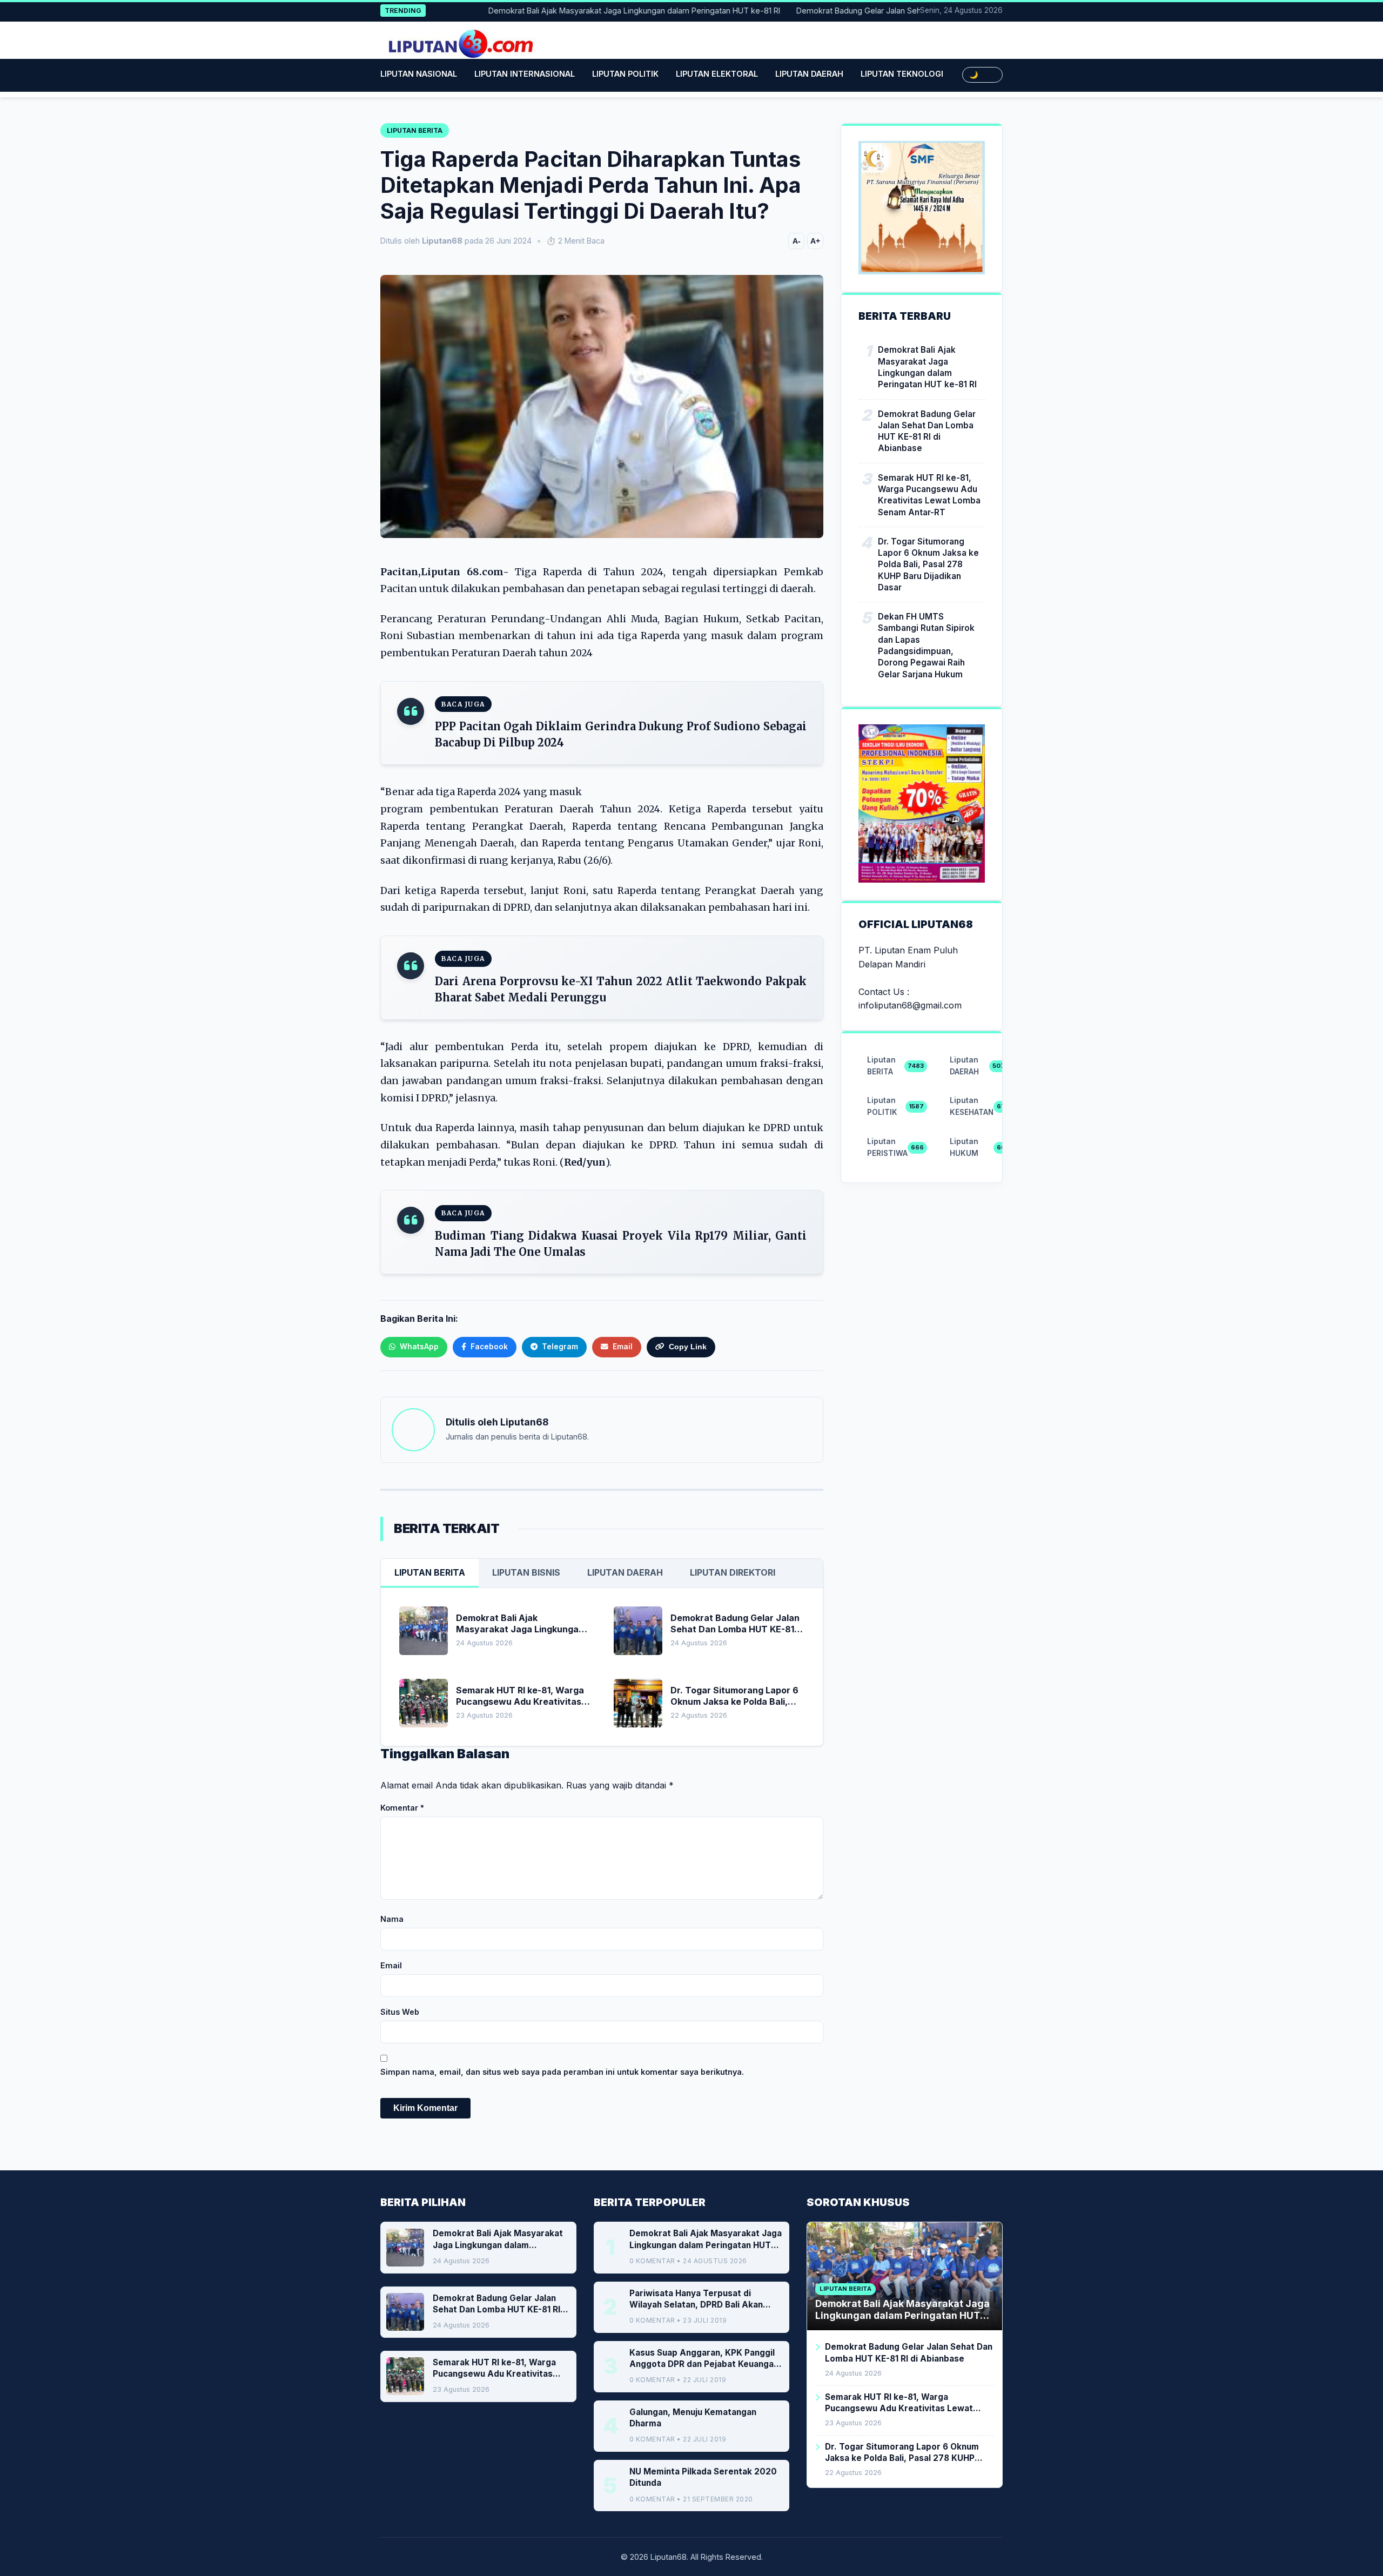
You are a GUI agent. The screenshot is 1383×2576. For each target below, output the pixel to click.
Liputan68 (524, 1422)
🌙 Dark (982, 75)
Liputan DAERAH (809, 74)
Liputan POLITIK (625, 74)
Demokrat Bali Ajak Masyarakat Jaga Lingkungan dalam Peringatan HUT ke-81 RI (581, 11)
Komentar (402, 1808)
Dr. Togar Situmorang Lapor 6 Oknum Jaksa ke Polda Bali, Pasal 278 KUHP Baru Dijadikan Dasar (928, 564)
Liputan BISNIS (526, 1572)
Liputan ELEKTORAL (717, 74)
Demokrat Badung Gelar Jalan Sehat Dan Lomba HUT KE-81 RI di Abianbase (881, 11)
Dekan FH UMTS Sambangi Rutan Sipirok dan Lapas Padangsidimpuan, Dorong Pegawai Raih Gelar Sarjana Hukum (926, 645)
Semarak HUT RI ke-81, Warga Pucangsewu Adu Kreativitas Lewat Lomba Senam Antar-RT (929, 495)
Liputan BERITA (430, 1572)
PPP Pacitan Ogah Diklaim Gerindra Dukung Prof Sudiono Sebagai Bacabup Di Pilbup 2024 (621, 734)
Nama (392, 1919)
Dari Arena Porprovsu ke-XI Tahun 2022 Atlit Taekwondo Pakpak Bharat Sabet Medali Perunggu (621, 989)
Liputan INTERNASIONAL (525, 74)
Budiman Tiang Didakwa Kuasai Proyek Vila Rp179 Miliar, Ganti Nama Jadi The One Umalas (621, 1244)
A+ (815, 241)
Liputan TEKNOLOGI (902, 74)
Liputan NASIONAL (419, 74)
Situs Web (400, 2012)
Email (391, 1965)
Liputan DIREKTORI (733, 1572)
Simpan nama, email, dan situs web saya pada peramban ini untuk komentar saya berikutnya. (562, 2072)
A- (797, 241)
